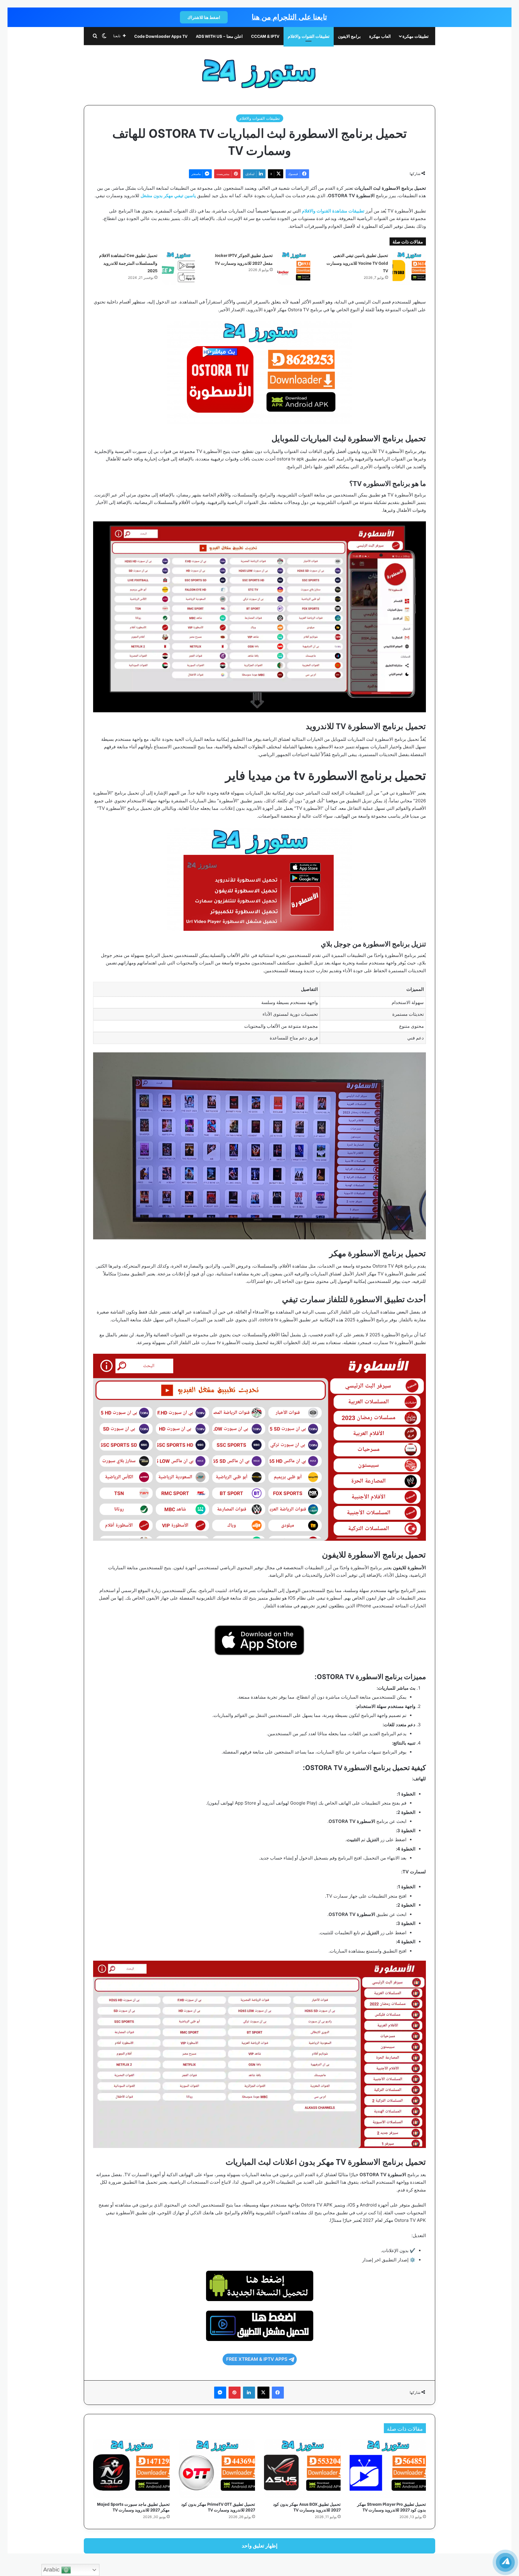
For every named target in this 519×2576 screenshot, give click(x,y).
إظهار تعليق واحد (260, 2546)
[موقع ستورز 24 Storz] (260, 71)
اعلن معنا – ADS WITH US (219, 36)
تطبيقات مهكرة (416, 36)
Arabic (52, 2570)
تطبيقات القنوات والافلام (309, 36)
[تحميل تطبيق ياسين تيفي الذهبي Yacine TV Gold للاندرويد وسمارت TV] (409, 268)
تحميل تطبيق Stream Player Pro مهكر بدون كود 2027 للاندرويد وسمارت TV (392, 2507)
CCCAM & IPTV (265, 36)
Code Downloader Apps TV (161, 36)
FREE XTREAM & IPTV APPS (257, 2359)
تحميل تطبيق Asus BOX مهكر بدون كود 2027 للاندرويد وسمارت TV (307, 2507)
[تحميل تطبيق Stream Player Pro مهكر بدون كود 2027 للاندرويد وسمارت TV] (388, 2469)
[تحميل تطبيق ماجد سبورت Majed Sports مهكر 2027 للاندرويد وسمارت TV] (131, 2469)
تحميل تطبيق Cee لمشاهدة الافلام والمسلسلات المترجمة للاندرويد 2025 (128, 263)
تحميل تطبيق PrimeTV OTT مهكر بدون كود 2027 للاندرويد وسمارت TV (218, 2507)
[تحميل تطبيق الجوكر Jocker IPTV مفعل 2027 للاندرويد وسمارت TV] (294, 268)
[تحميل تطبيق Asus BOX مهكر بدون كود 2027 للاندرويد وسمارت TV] (302, 2469)
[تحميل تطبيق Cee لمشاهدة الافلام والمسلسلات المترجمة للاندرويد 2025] (178, 268)
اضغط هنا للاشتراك (204, 17)
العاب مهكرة (380, 36)
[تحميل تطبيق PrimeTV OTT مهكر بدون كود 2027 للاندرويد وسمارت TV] (217, 2469)
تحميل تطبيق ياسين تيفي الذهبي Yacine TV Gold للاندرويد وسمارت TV (357, 263)
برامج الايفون (349, 36)
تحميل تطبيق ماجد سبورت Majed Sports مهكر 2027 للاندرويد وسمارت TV (133, 2507)
